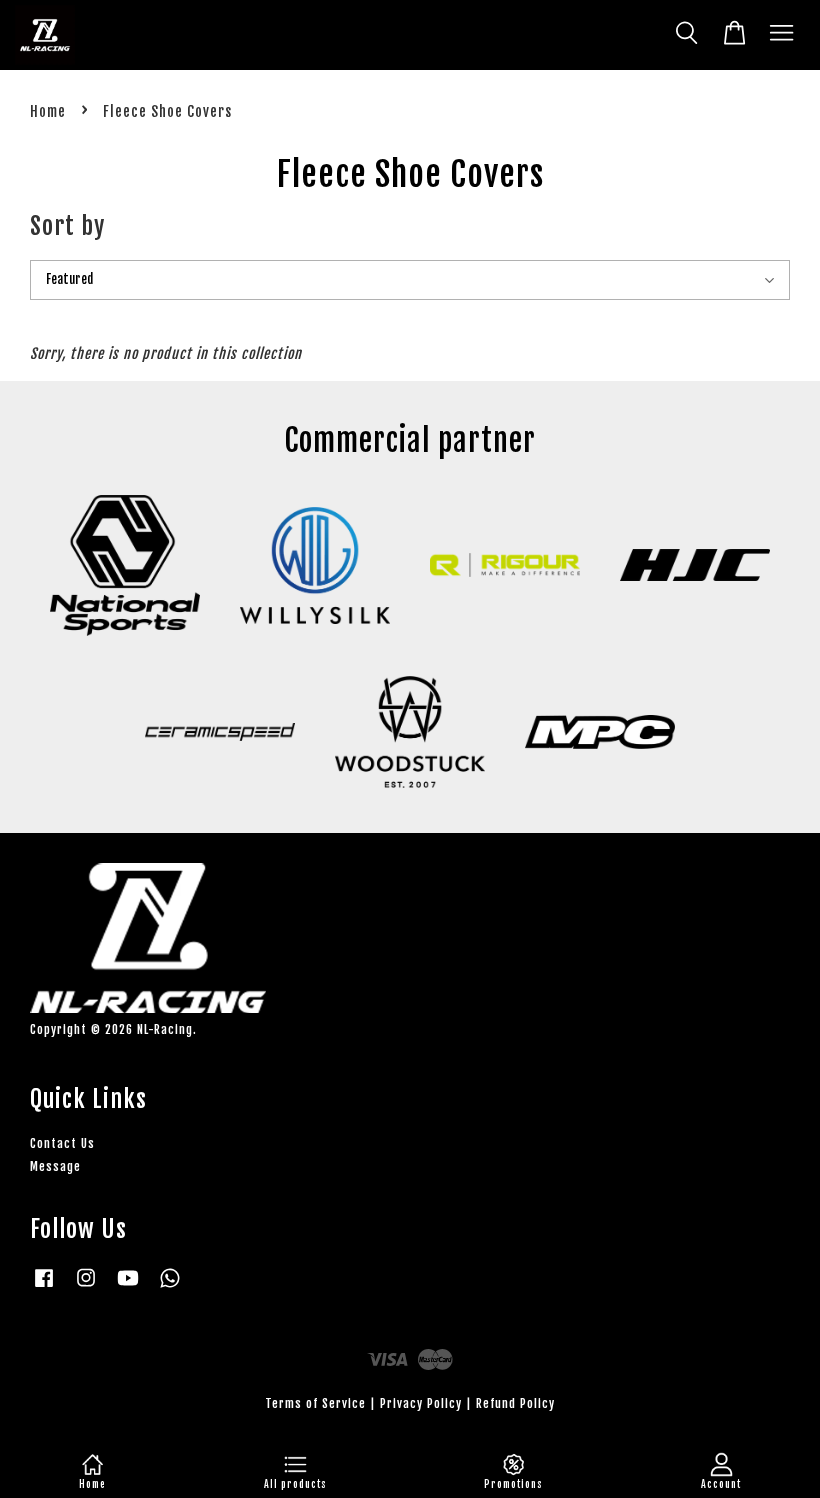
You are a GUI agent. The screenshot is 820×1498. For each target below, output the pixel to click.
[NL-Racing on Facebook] (44, 1287)
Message (55, 1166)
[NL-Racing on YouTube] (128, 1287)
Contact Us (62, 1143)
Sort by (67, 226)
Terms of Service (315, 1403)
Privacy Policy (421, 1403)
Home (48, 111)
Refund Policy (515, 1403)
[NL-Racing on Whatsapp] (170, 1287)
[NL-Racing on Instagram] (86, 1287)
